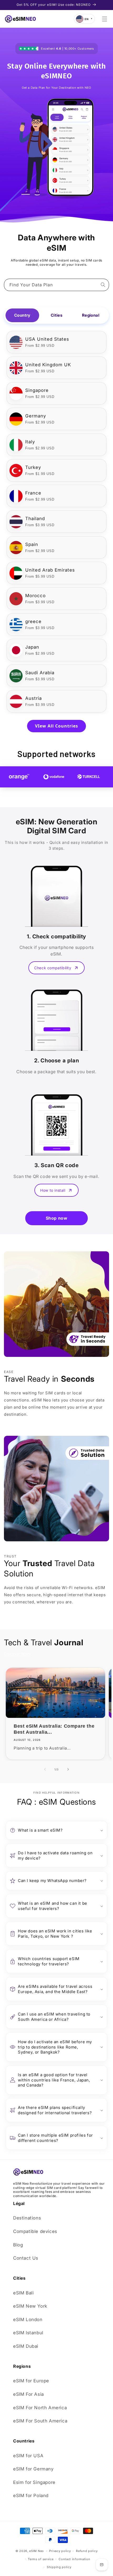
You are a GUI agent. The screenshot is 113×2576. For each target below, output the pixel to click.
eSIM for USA (28, 2456)
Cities (56, 315)
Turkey (33, 467)
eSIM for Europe (31, 2381)
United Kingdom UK (48, 365)
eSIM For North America (40, 2408)
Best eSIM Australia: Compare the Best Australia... (54, 1729)
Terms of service (41, 2559)
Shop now (57, 1218)
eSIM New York (30, 2306)
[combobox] (56, 285)
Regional (91, 315)
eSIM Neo (37, 2551)
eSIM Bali (23, 2293)
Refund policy (87, 2551)
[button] (105, 19)
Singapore (37, 390)
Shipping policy (59, 2567)
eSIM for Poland (31, 2496)
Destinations (27, 2218)
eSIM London (28, 2320)
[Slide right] (68, 1769)
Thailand (35, 519)
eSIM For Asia (29, 2394)
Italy (30, 442)
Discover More (17, 1654)
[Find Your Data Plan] (103, 285)
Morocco (35, 596)
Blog (18, 2245)
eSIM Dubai (26, 2346)
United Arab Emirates (50, 570)
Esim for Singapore (34, 2482)
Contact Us (26, 2258)
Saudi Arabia (40, 673)
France (33, 493)
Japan (32, 647)
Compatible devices (35, 2231)
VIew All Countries (56, 726)
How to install (53, 1190)
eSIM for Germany (33, 2469)
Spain (32, 544)
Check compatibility (53, 968)
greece (33, 621)
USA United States (47, 339)
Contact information (74, 2559)
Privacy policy (60, 2551)
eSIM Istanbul (28, 2333)
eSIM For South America (40, 2421)
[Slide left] (45, 1769)
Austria (34, 698)
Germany (36, 416)
